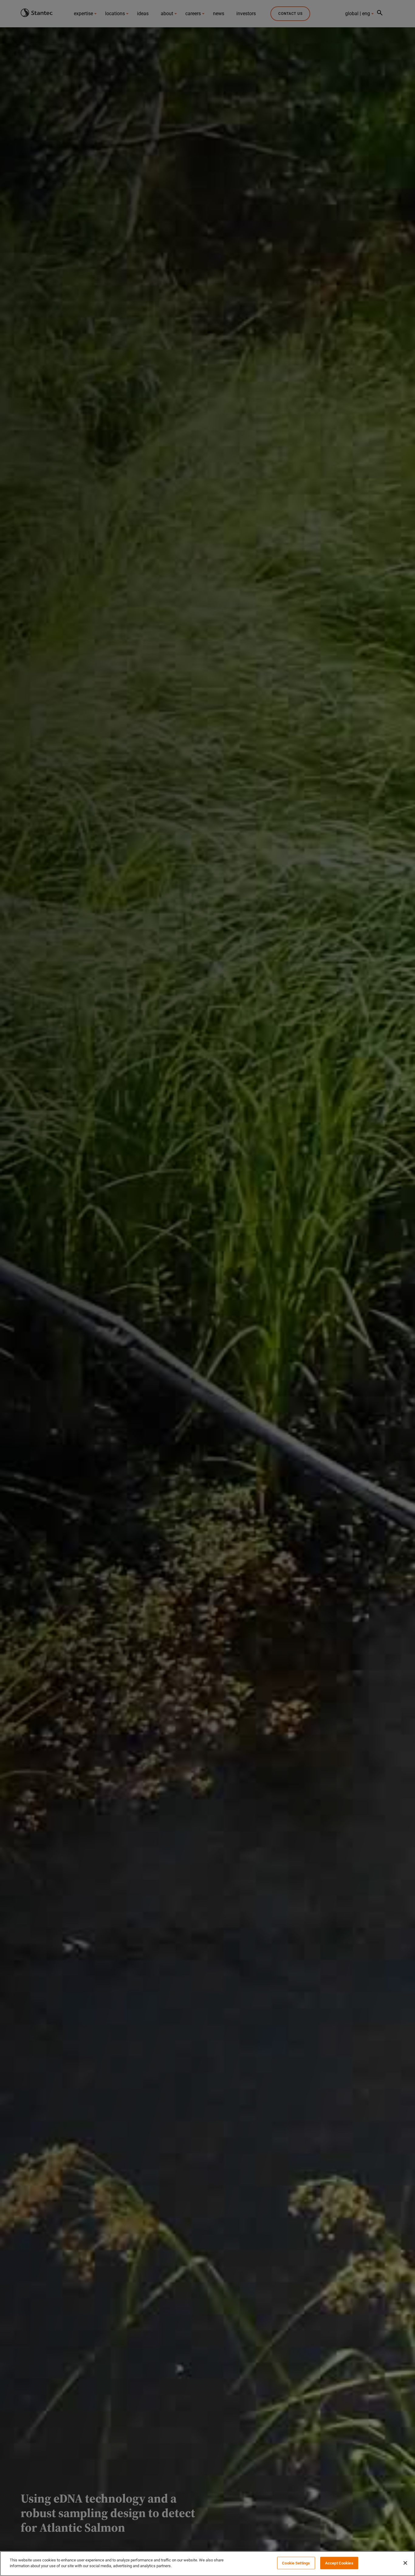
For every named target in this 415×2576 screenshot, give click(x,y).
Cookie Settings (296, 2563)
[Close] (405, 2563)
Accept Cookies (339, 2563)
